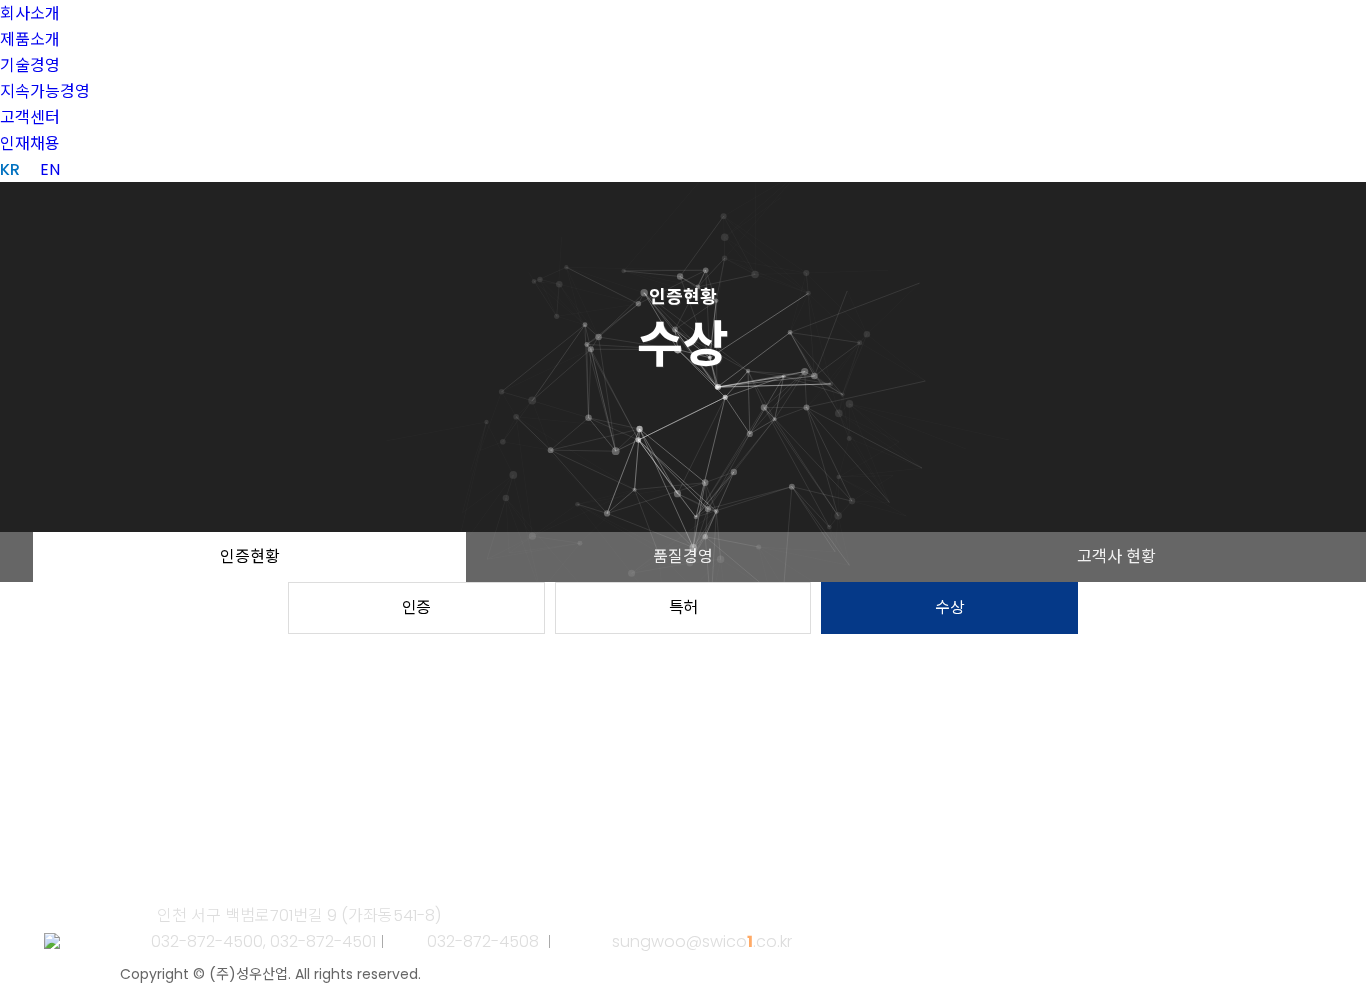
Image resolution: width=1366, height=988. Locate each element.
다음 (176, 830)
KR (10, 169)
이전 (142, 830)
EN (50, 169)
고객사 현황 (1116, 556)
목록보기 (93, 830)
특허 (683, 607)
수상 (949, 607)
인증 (416, 607)
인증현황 (250, 556)
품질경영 (683, 556)
